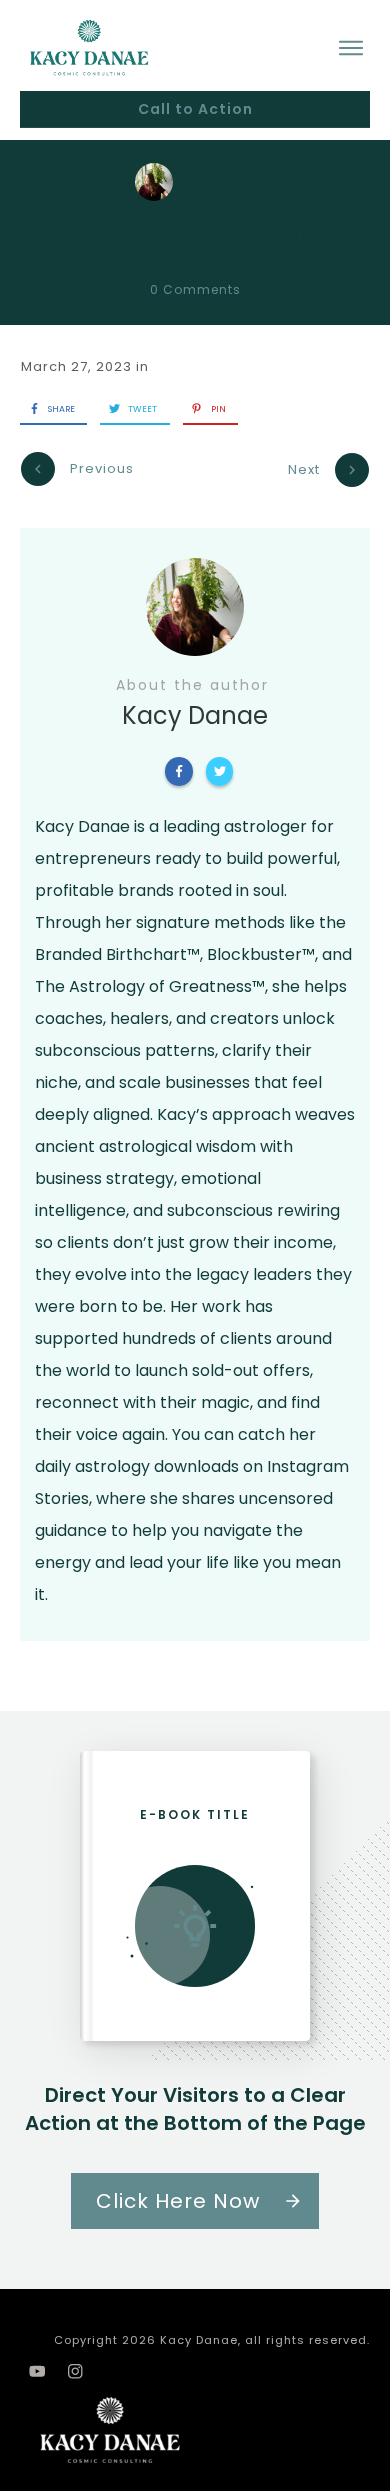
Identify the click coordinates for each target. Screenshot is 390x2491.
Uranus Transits (195, 233)
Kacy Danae (262, 182)
